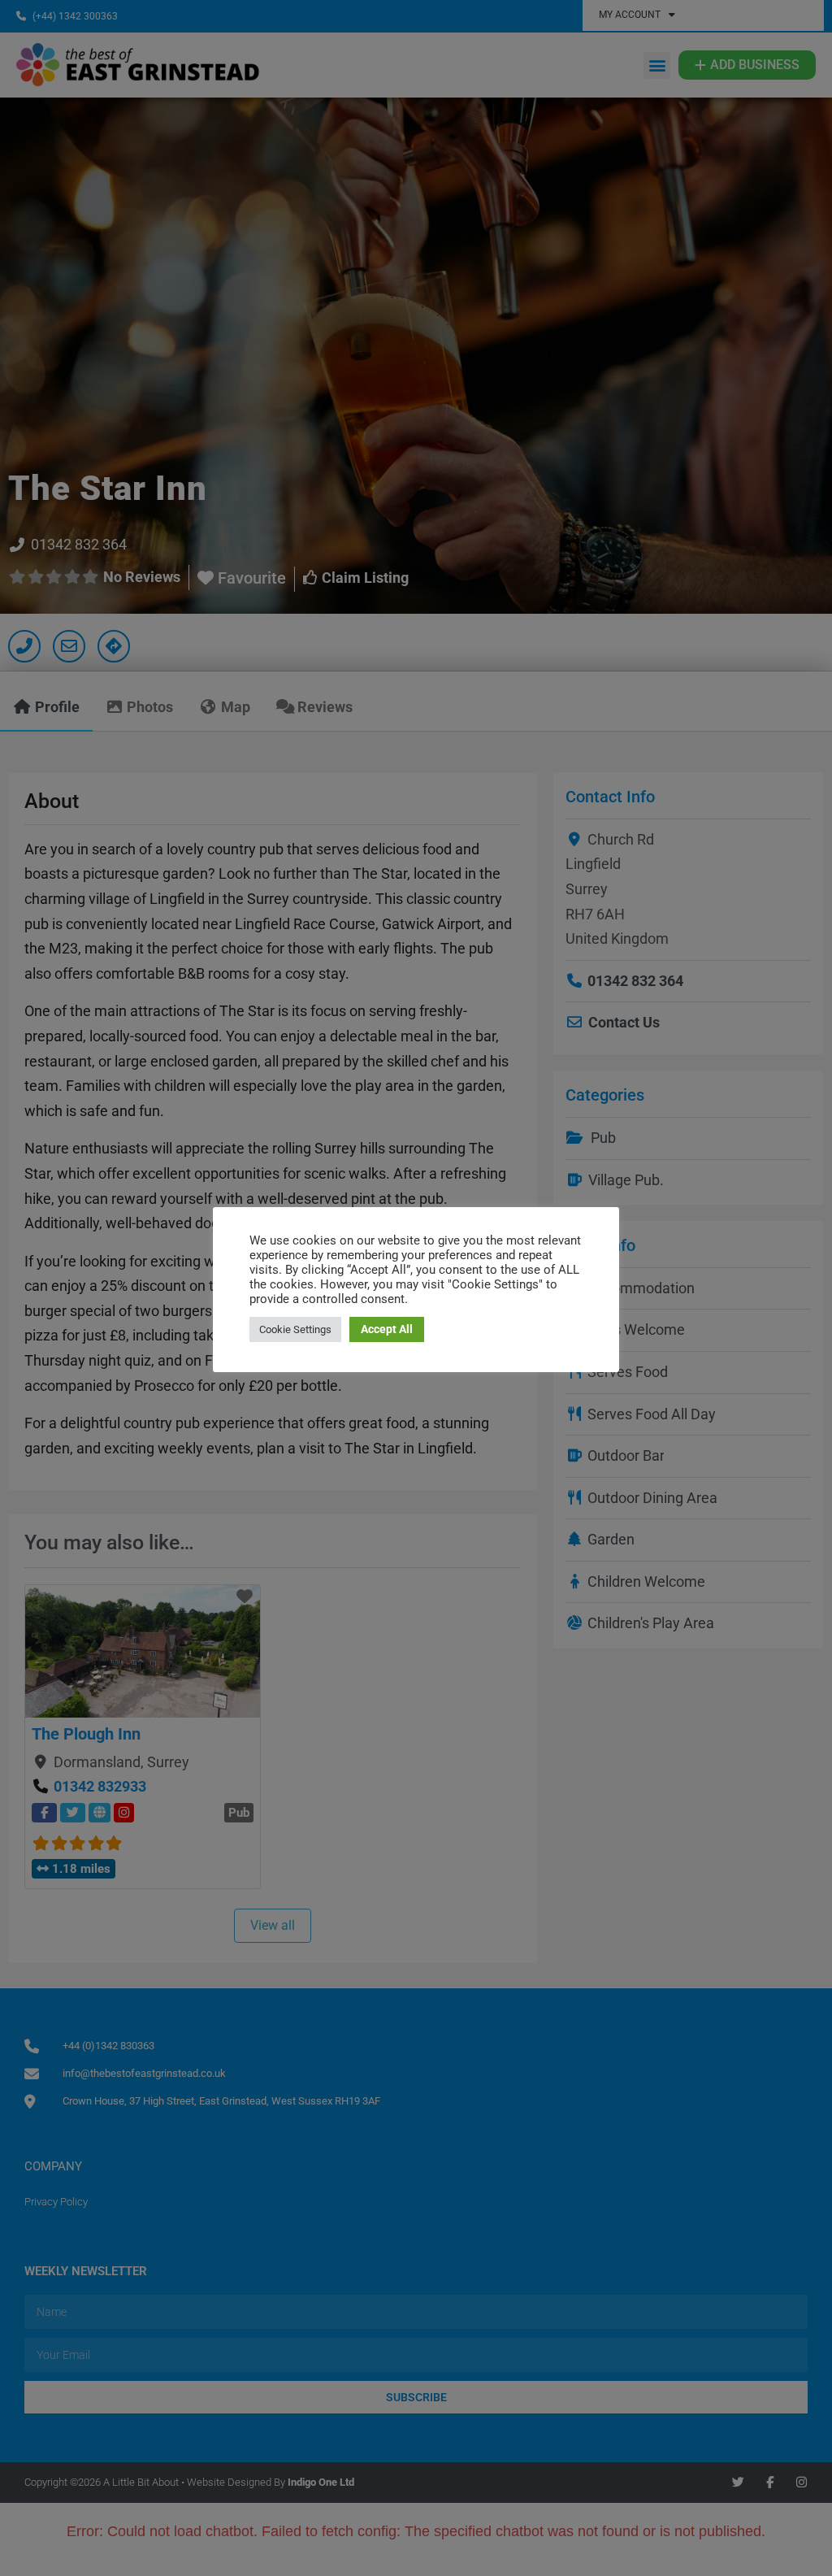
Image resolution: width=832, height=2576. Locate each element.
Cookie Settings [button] (295, 1329)
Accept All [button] (387, 1329)
